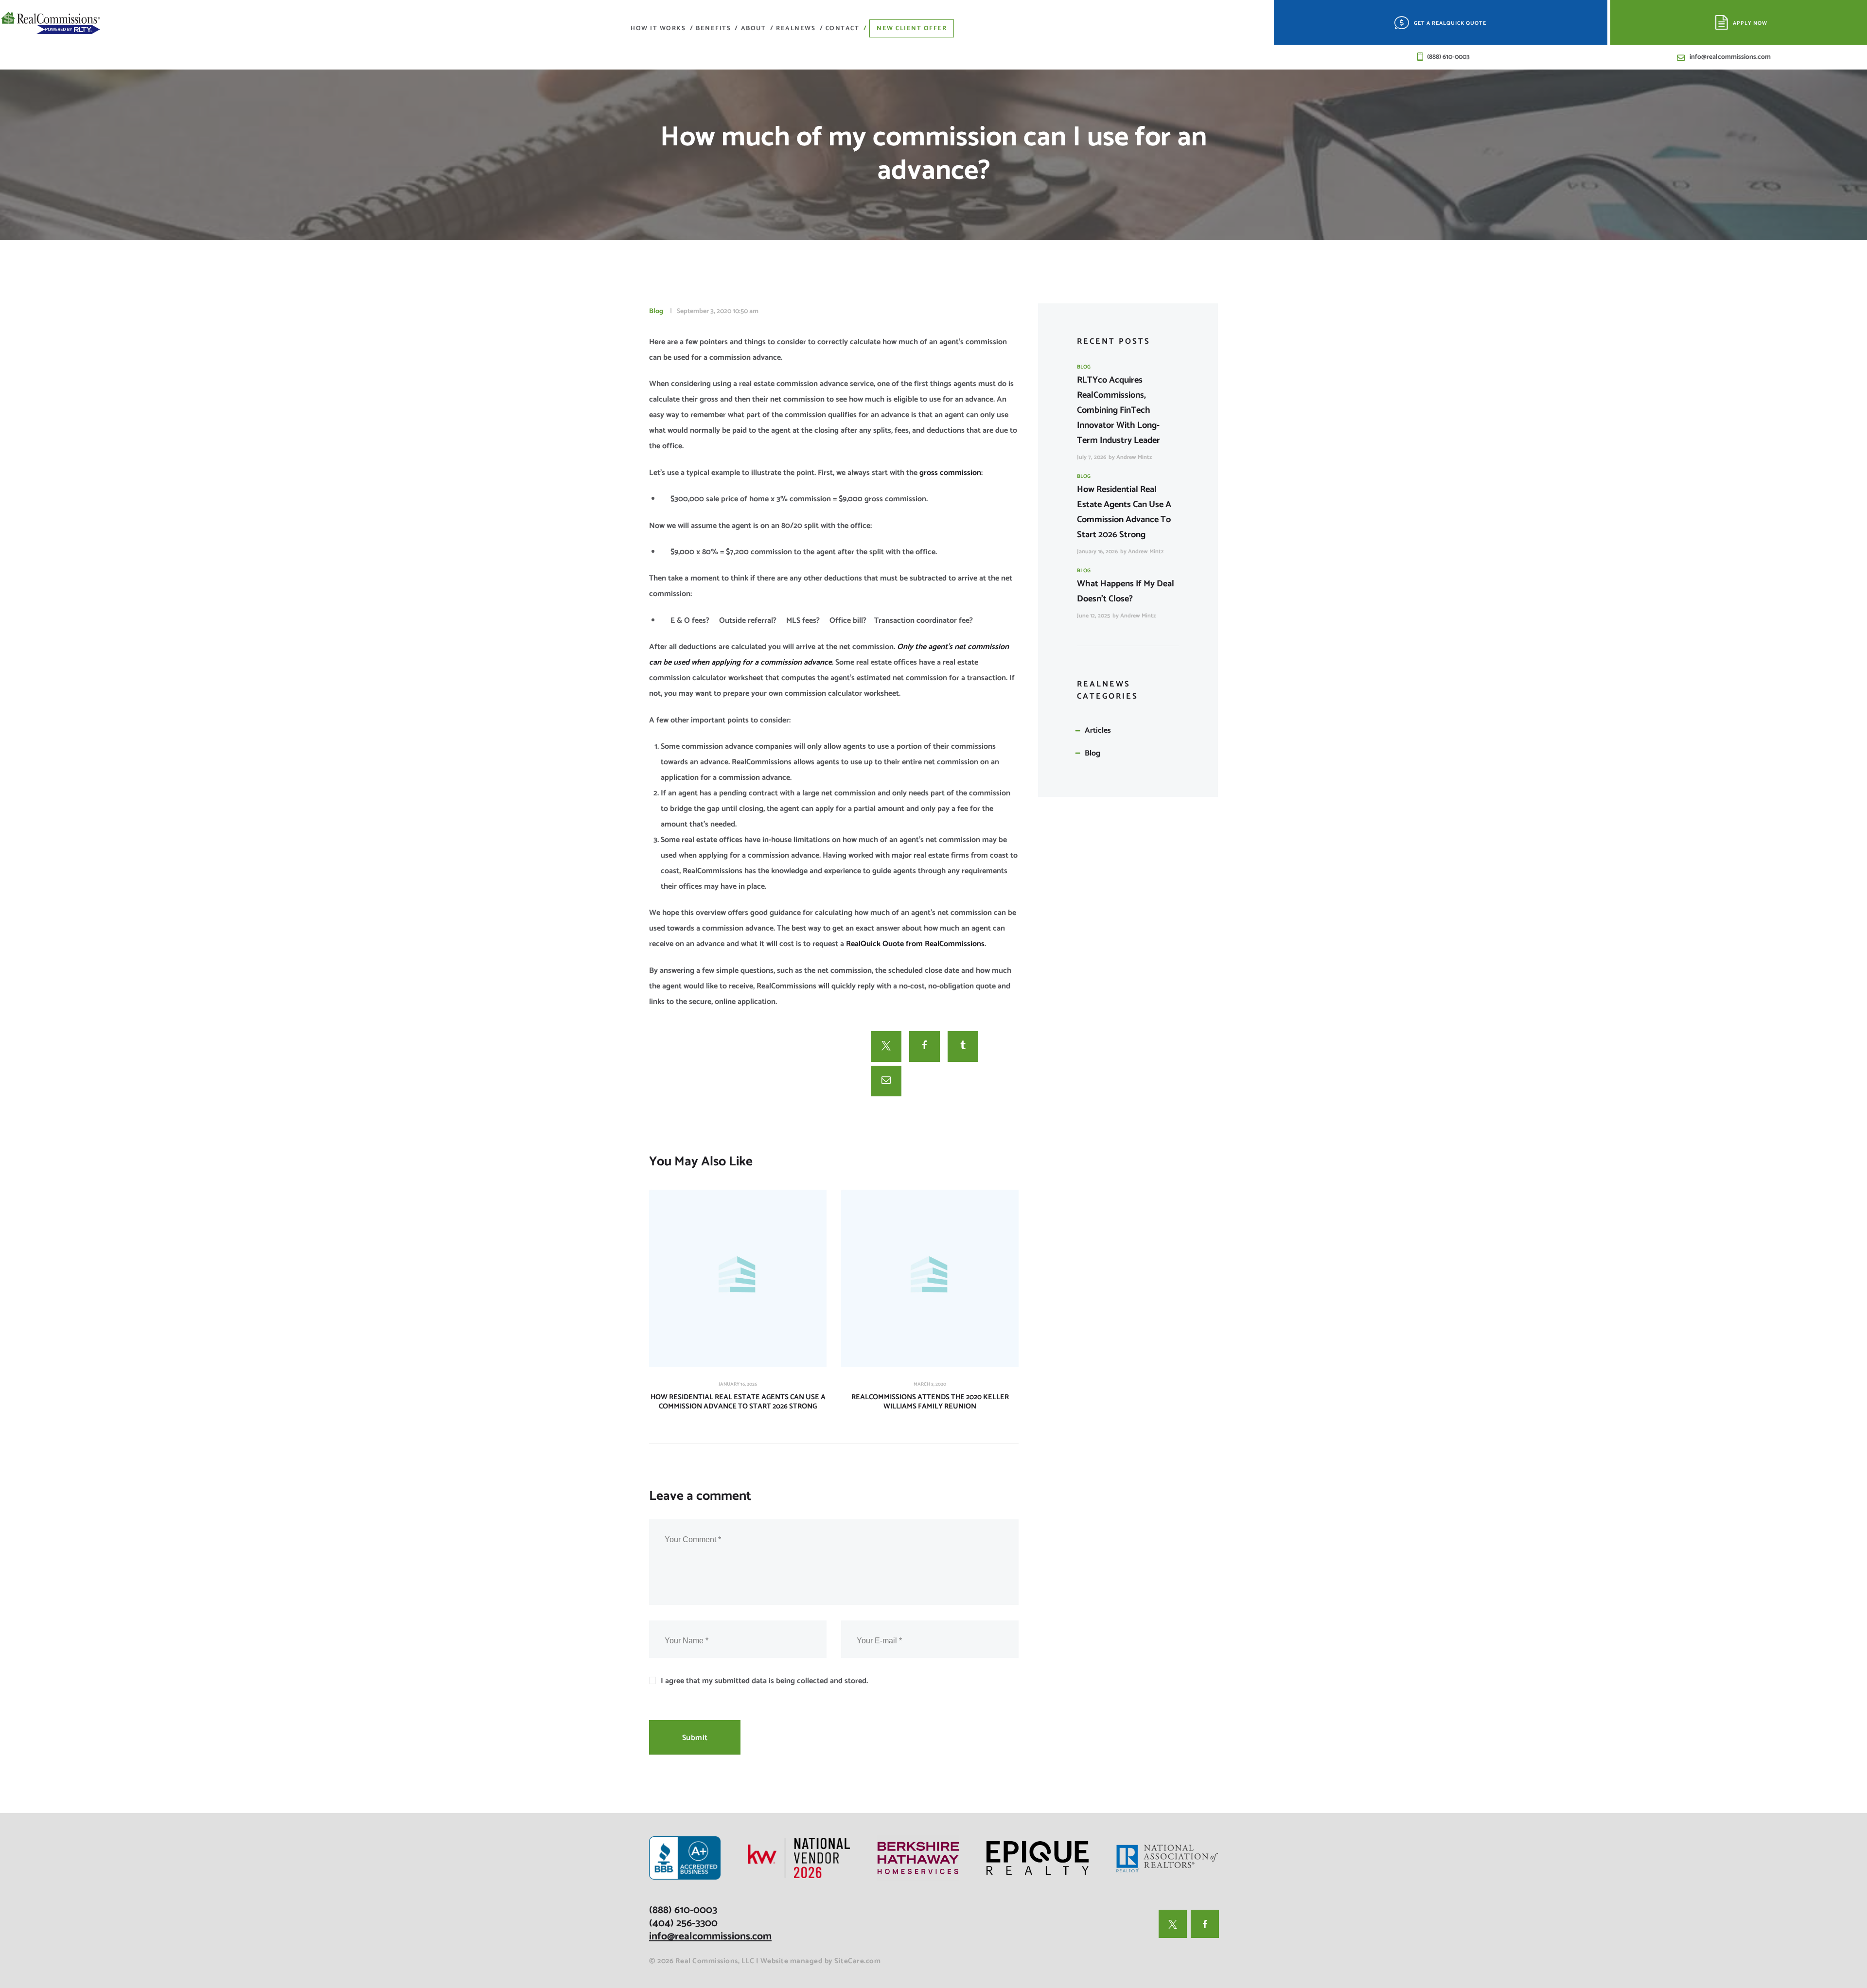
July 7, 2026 (1092, 457)
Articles (1098, 730)
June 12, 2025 (1093, 616)
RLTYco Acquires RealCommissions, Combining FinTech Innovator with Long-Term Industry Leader (1118, 410)
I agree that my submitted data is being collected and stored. (764, 1681)
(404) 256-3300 (683, 1923)
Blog (656, 311)
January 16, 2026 (738, 1384)
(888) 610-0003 (683, 1910)
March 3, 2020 (930, 1384)
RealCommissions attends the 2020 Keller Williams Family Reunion (930, 1402)
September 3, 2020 (704, 311)
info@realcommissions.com (710, 1936)
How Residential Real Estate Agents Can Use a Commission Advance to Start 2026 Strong (738, 1402)
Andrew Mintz (1134, 457)
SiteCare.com (857, 1961)
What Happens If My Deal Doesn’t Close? (1126, 591)
